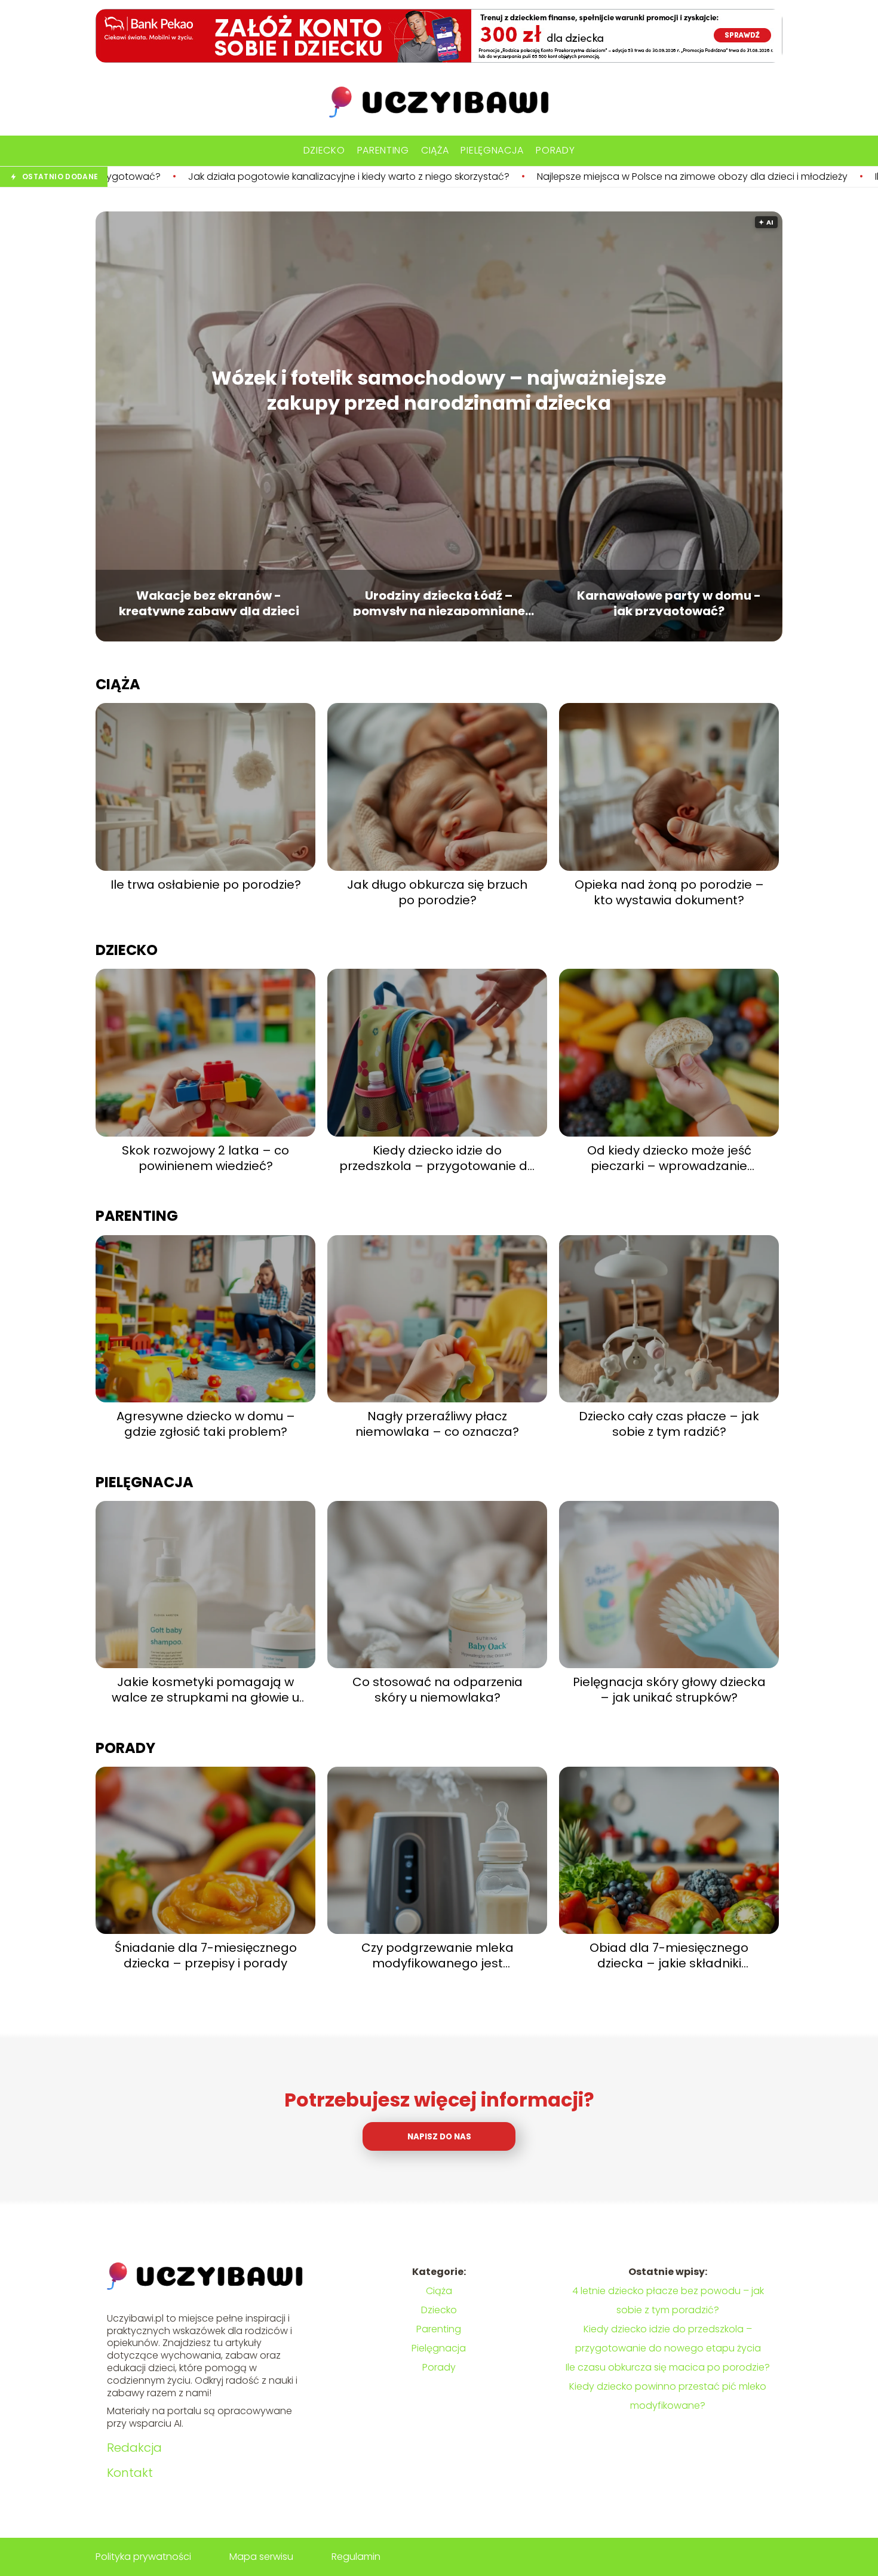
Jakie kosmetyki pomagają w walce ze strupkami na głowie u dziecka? (205, 1690)
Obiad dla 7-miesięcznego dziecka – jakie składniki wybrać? (669, 1955)
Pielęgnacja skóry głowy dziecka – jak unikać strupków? (669, 1690)
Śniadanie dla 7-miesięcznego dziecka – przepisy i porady (206, 1955)
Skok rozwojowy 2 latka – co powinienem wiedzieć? (205, 1158)
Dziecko (324, 150)
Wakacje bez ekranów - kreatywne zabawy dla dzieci (209, 602)
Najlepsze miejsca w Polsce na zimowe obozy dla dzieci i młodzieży (512, 177)
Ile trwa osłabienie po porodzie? (770, 177)
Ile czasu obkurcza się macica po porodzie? (668, 2367)
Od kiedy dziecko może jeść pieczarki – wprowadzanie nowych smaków (669, 1158)
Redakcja (134, 2448)
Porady (555, 150)
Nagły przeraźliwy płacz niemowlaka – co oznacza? (437, 1424)
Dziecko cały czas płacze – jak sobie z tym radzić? (669, 1424)
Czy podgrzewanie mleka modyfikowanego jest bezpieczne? (438, 1955)
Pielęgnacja (492, 150)
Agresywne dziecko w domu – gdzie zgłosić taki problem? (206, 1424)
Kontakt (130, 2473)
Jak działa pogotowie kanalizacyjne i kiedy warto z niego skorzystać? (169, 177)
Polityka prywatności (143, 2557)
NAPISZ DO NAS (439, 2137)
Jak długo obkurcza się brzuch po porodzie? (437, 892)
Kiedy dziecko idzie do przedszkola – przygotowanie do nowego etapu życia (437, 1158)
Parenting (383, 150)
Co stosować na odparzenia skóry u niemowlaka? (438, 1690)
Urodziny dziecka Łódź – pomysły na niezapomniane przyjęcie (439, 602)
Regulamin (356, 2557)
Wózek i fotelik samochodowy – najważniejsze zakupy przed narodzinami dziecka (439, 390)
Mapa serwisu (261, 2557)
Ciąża (435, 150)
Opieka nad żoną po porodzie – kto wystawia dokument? (669, 892)
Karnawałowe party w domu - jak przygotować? (669, 602)
